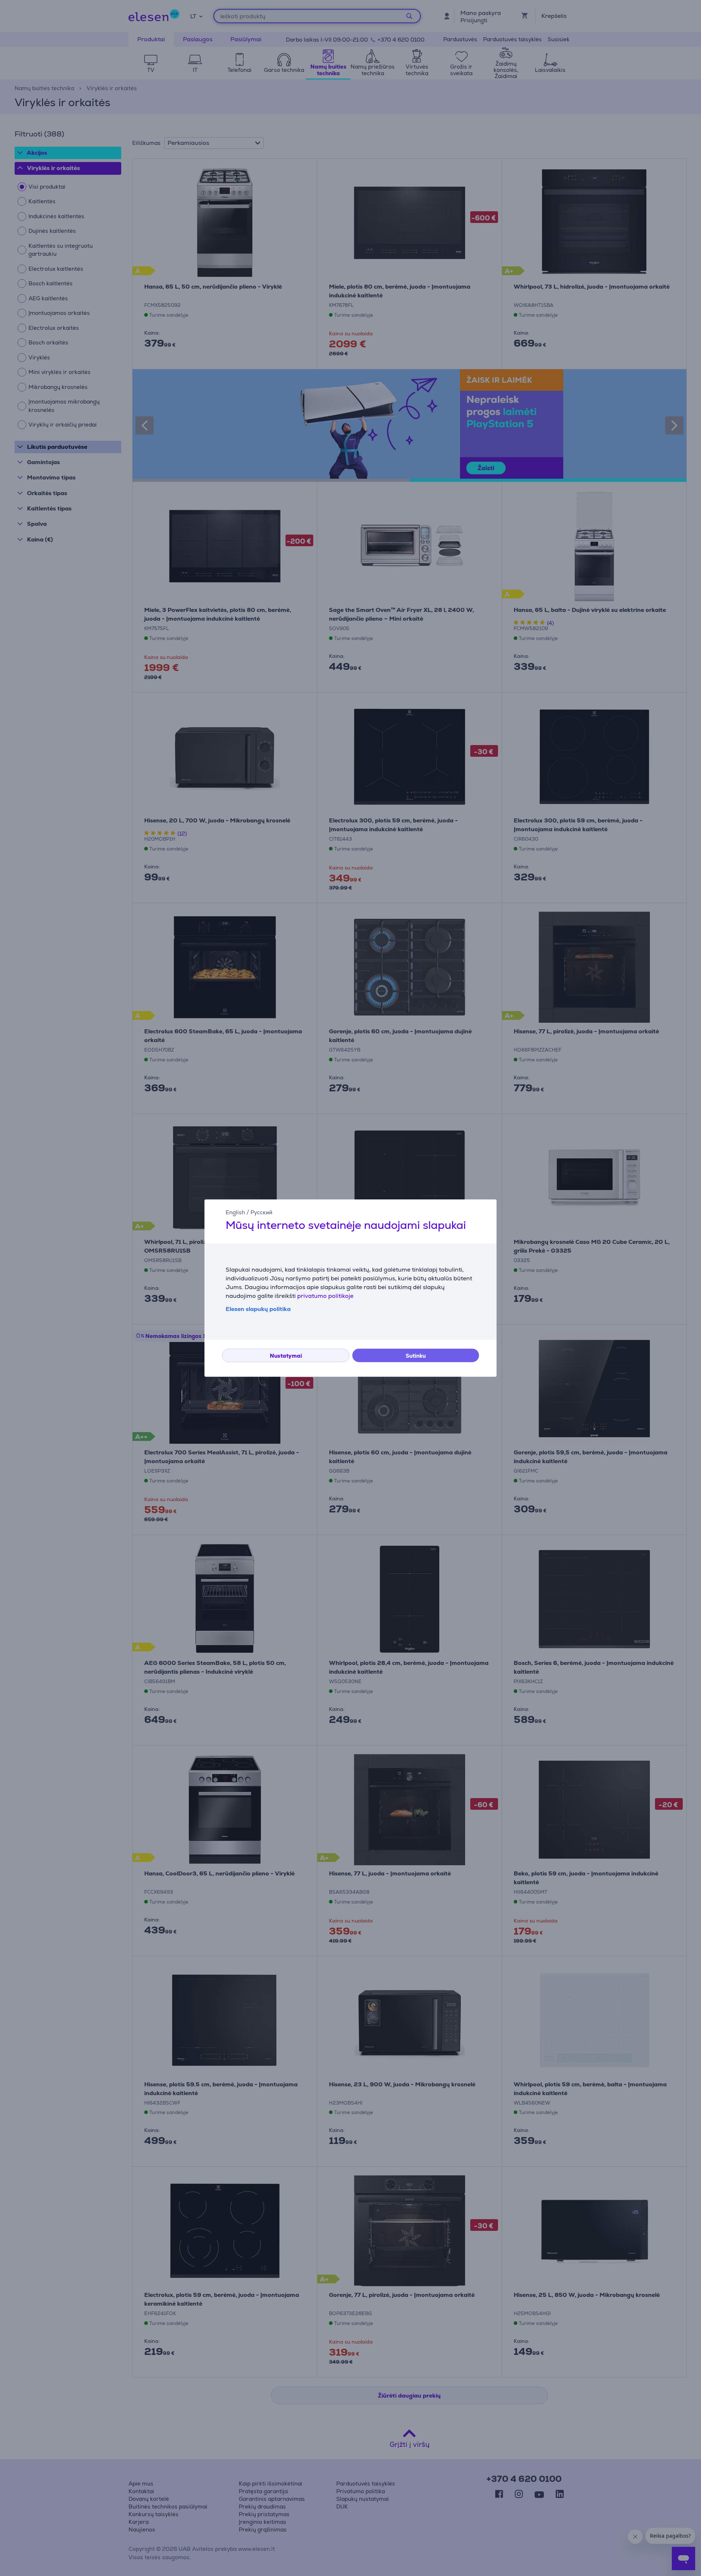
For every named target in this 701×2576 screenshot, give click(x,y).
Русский (261, 1212)
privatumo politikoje (325, 1296)
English (235, 1212)
